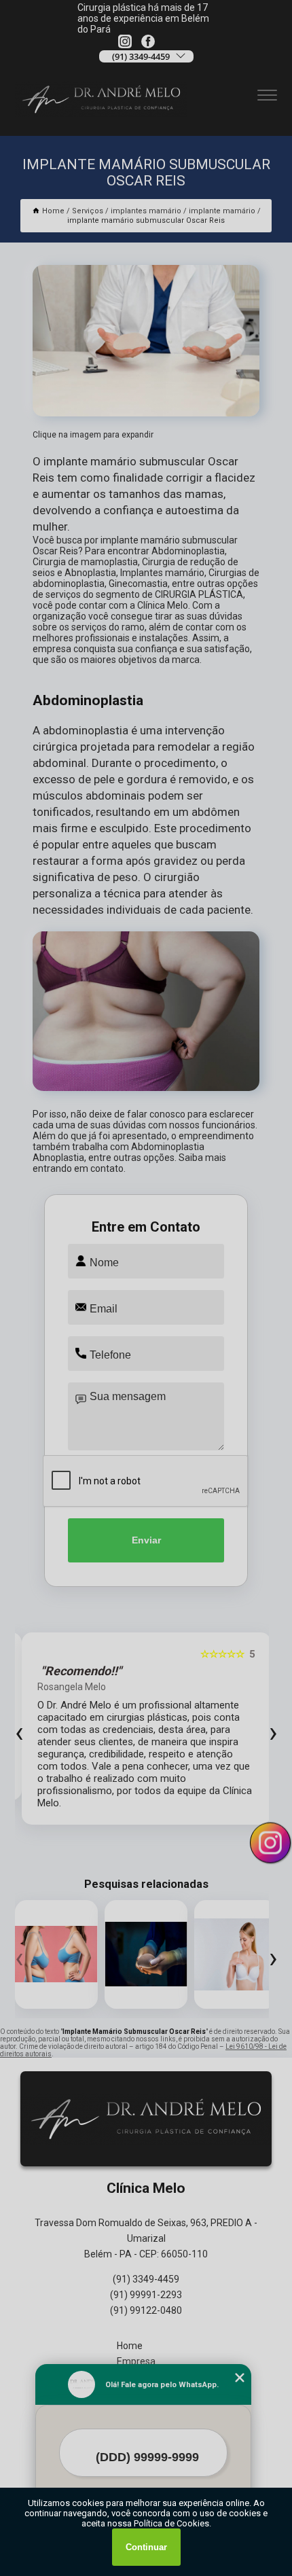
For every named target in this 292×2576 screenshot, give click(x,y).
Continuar (146, 2547)
